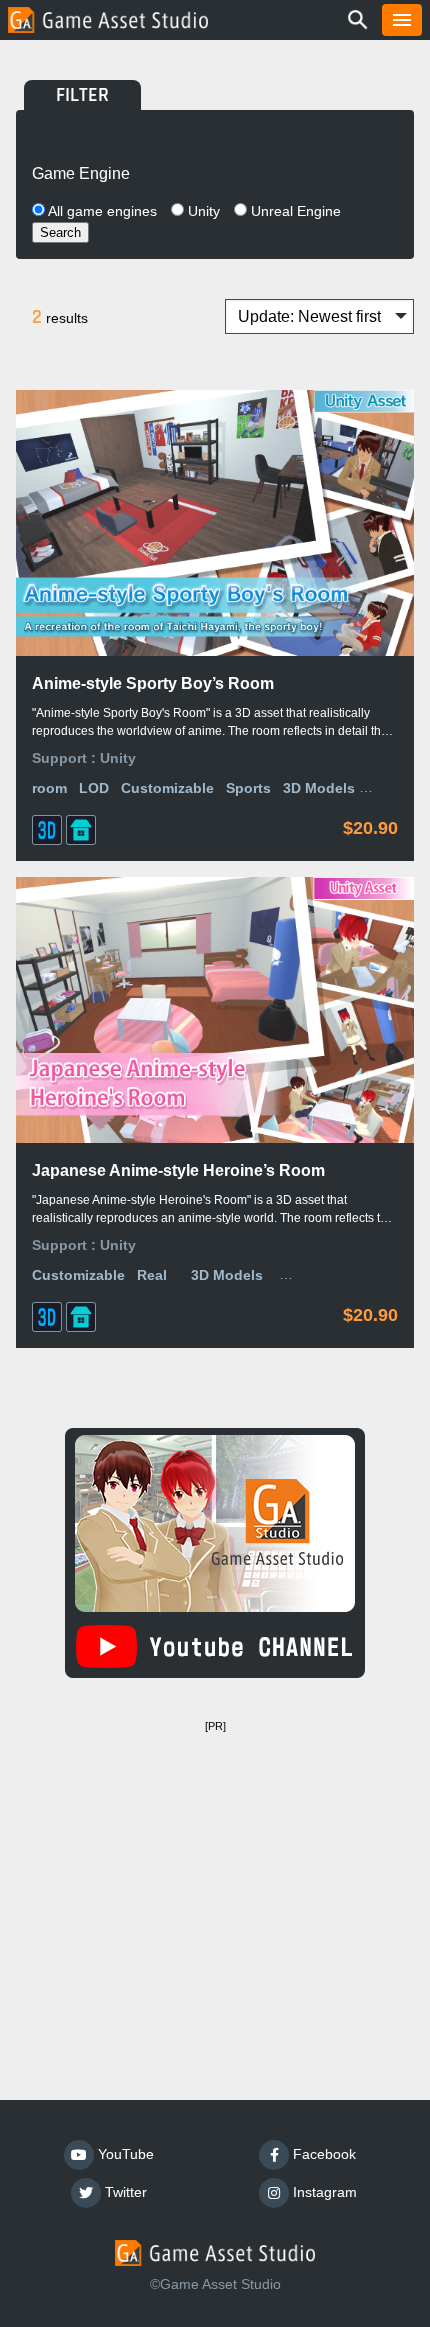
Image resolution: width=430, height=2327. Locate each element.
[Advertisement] (215, 1880)
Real (152, 1275)
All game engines (101, 211)
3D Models (319, 788)
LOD (94, 788)
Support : (66, 758)
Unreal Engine (294, 211)
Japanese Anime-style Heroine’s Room (178, 1170)
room (49, 788)
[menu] (402, 20)
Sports (248, 788)
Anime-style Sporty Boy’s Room (153, 683)
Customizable (167, 788)
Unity (202, 211)
